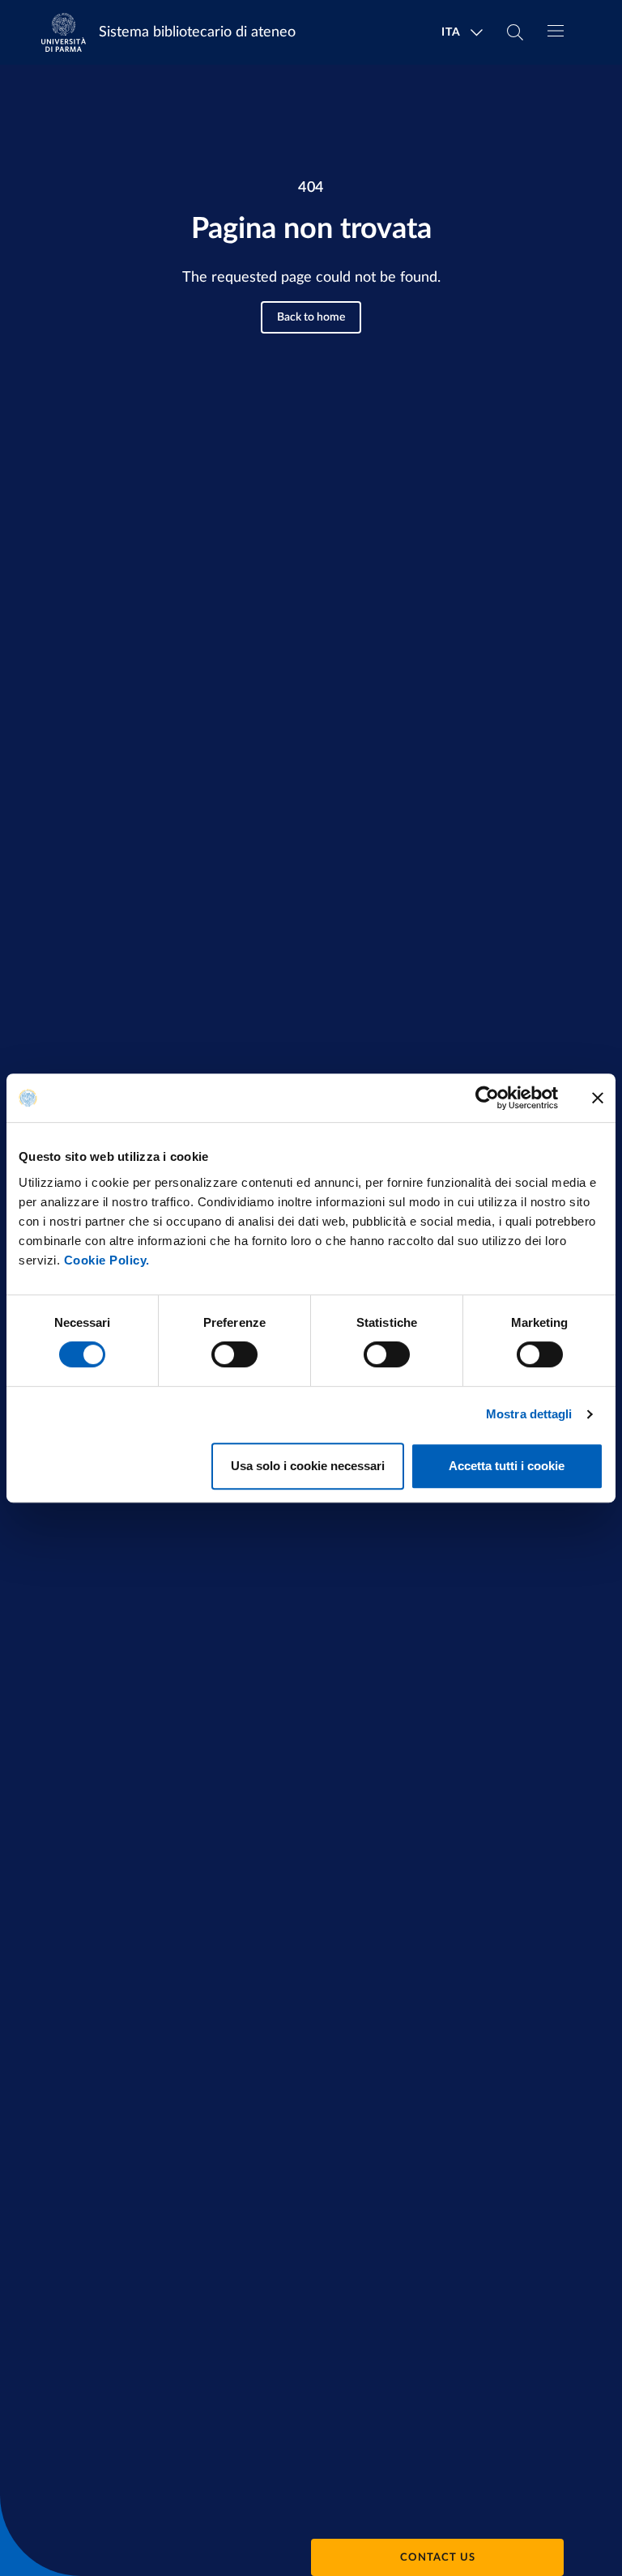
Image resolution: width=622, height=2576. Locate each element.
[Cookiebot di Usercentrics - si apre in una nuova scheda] (487, 1098)
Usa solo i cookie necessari (308, 1466)
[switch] (234, 1354)
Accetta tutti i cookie (507, 1466)
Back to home (311, 317)
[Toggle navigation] (556, 31)
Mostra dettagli (529, 1414)
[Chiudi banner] (598, 1098)
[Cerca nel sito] (515, 32)
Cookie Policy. (107, 1260)
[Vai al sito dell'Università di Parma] (69, 32)
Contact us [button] (438, 2558)
